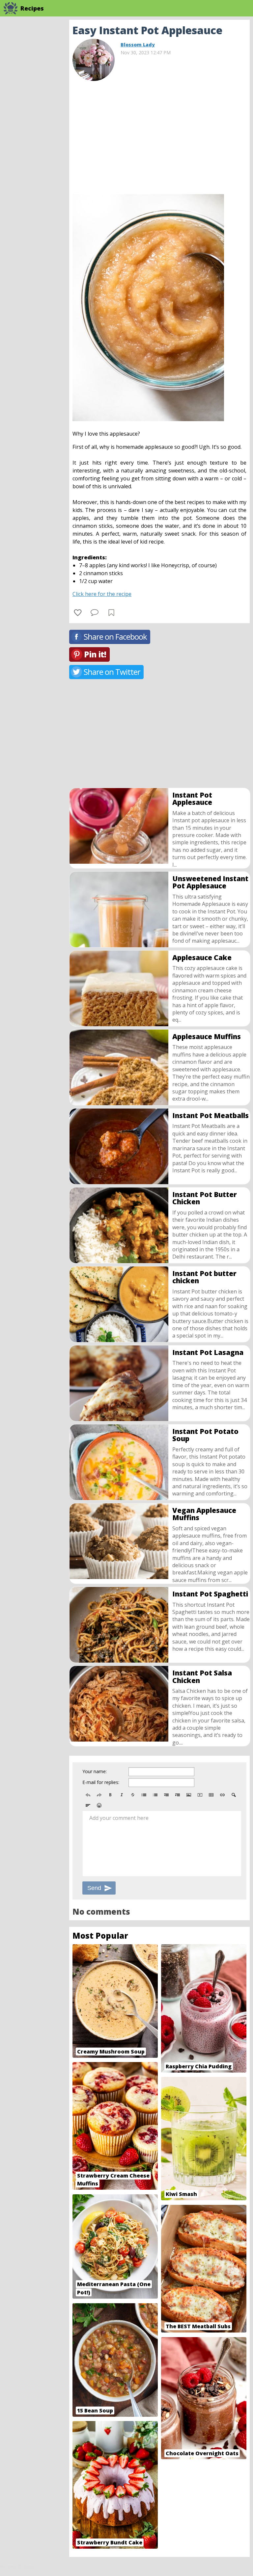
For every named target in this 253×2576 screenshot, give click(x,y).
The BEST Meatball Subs (198, 2326)
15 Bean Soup (95, 2410)
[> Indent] (178, 1795)
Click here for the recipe (102, 594)
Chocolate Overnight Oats (202, 2453)
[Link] (222, 1795)
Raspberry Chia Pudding (199, 2066)
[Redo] (99, 1795)
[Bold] (110, 1795)
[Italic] (122, 1795)
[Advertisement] (159, 135)
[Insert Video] (200, 1795)
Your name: (95, 1771)
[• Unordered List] (144, 1795)
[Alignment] (88, 1805)
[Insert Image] (189, 1795)
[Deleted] (133, 1795)
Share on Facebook (115, 637)
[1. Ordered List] (155, 1795)
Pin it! (95, 654)
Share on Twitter (112, 672)
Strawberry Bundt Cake (110, 2542)
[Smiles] (99, 1805)
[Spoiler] (234, 1795)
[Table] (211, 1795)
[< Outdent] (166, 1795)
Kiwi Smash (181, 2194)
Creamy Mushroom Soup (111, 2052)
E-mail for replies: (101, 1782)
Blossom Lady (138, 45)
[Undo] (88, 1795)
